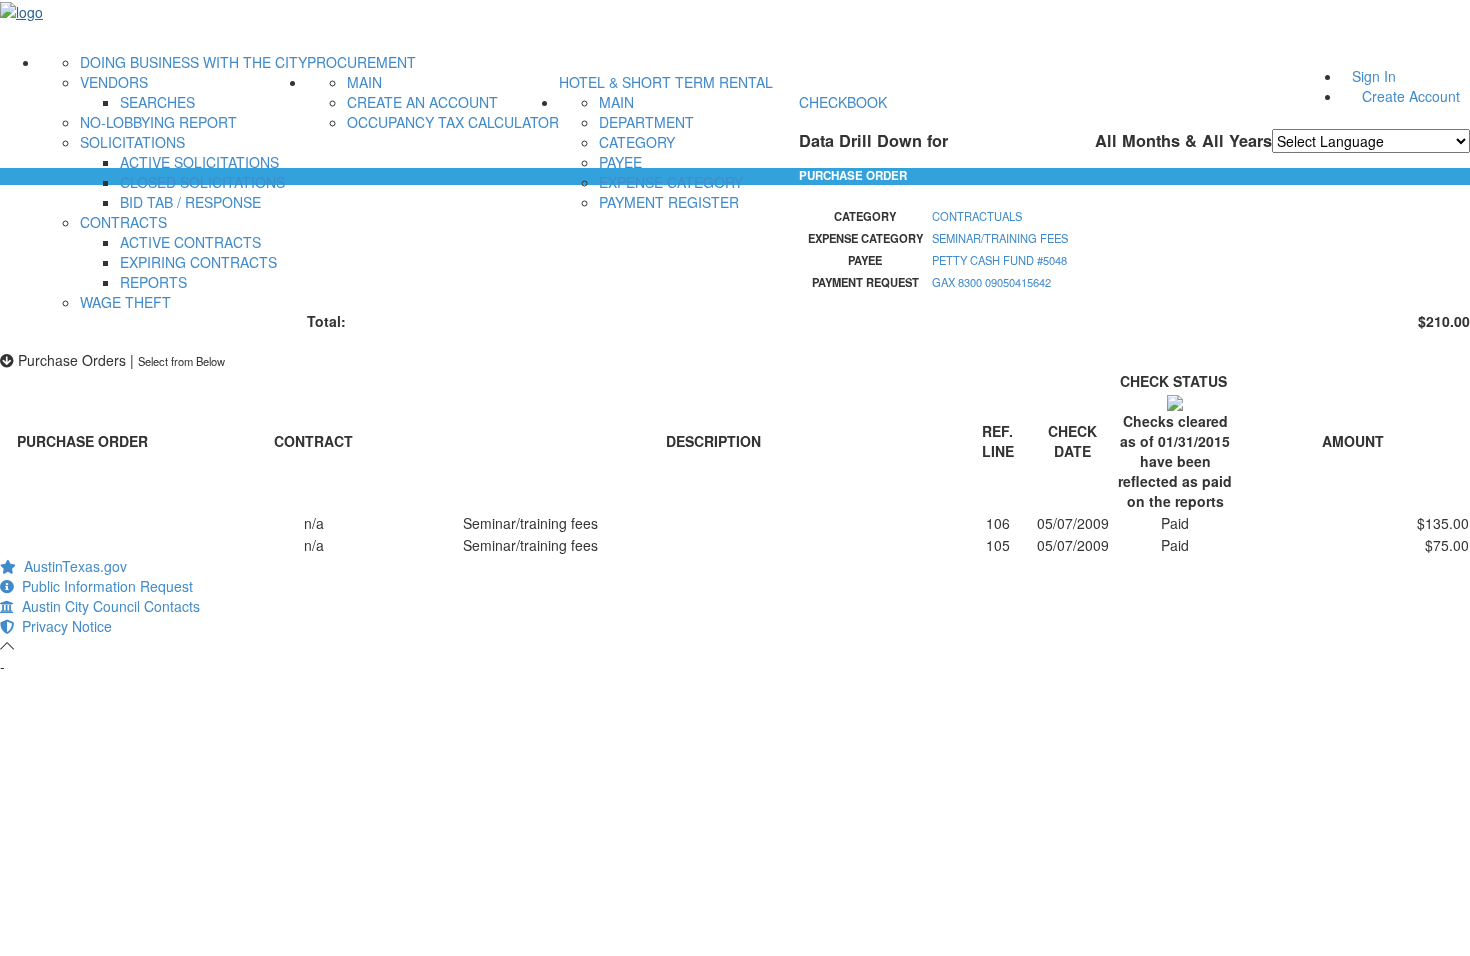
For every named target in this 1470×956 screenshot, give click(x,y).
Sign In (1374, 76)
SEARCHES (157, 102)
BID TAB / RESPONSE (190, 202)
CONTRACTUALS (977, 216)
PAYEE (620, 162)
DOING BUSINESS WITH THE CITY (193, 62)
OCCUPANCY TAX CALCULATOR (453, 122)
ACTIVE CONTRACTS (190, 242)
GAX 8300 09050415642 (991, 282)
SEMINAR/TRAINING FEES (1000, 238)
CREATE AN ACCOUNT (422, 102)
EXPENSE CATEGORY (671, 182)
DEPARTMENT (646, 122)
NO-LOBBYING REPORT (158, 122)
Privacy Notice (63, 626)
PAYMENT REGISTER (669, 202)
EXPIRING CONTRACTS (198, 262)
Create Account (1411, 96)
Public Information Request (103, 586)
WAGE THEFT (125, 302)
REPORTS (153, 282)
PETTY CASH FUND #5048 (999, 260)
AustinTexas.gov (71, 566)
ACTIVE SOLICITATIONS (199, 162)
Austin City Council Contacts (107, 606)
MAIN (364, 82)
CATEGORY (637, 142)
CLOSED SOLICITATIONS (202, 182)
